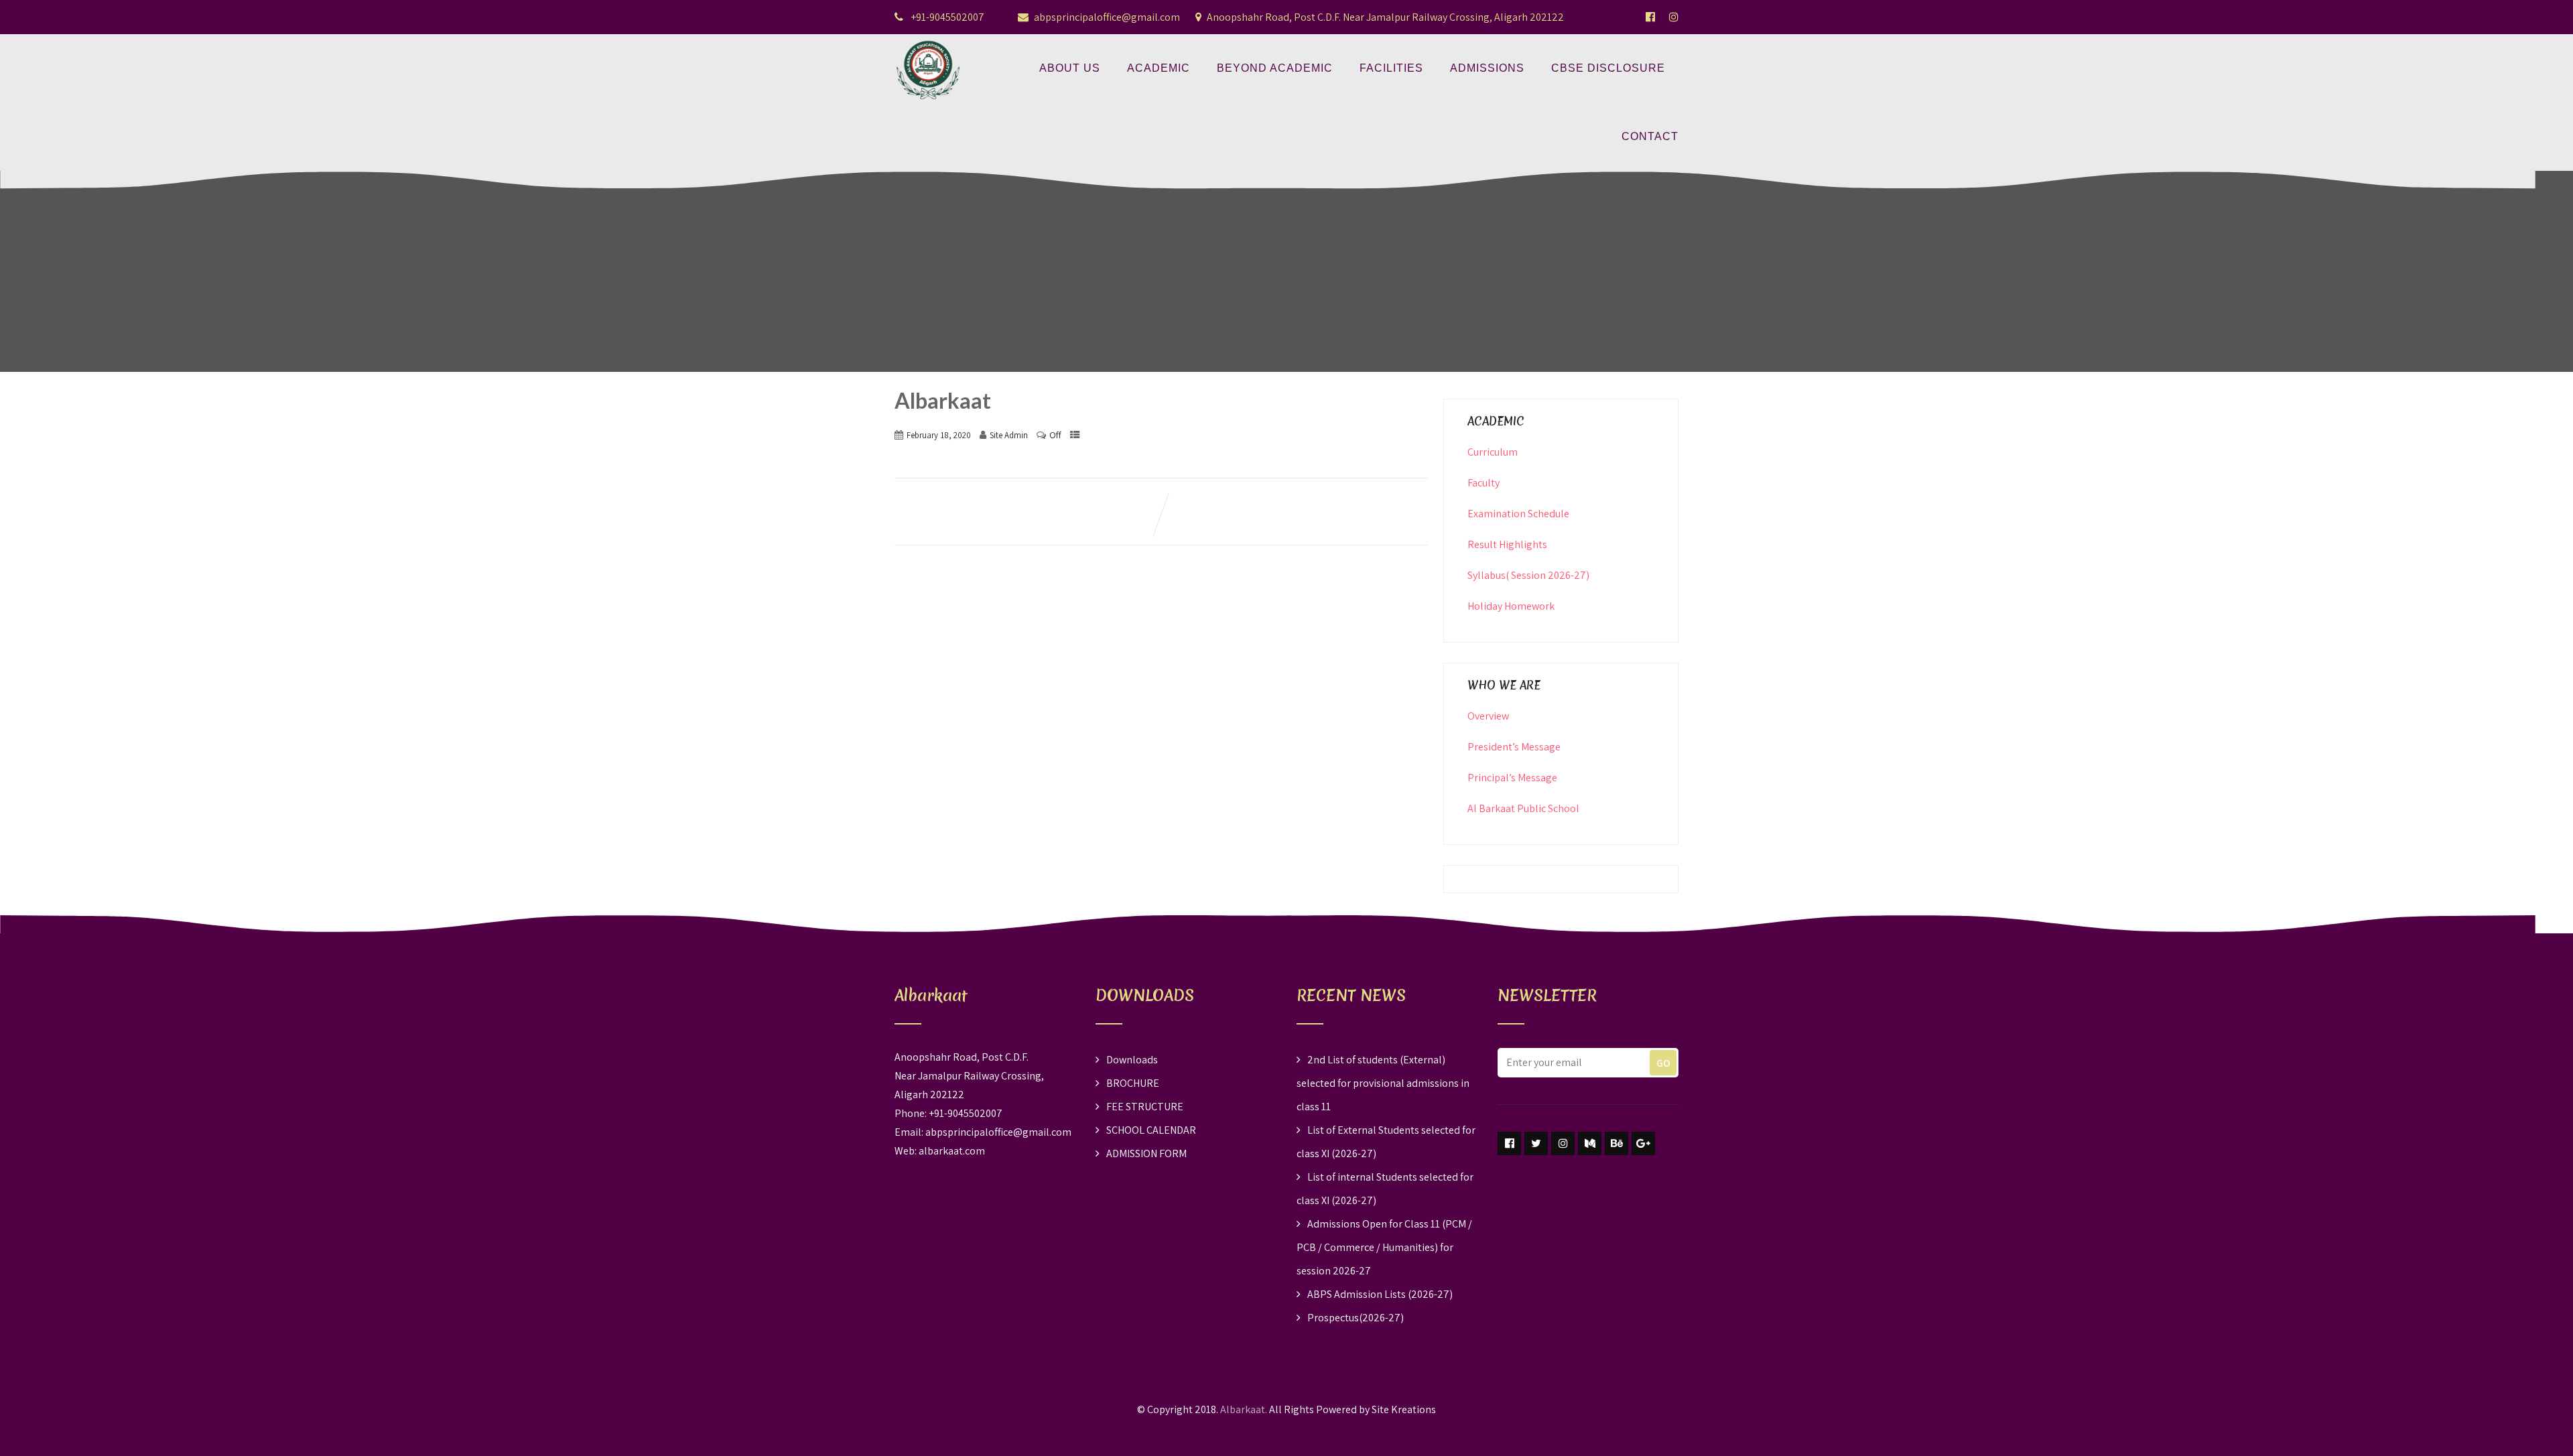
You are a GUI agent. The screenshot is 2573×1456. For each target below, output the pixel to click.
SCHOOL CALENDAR (1151, 1130)
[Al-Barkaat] (928, 43)
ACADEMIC (1159, 68)
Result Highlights (1507, 544)
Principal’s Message (1512, 778)
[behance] (1617, 1143)
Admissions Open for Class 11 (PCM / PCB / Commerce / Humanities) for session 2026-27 (1384, 1247)
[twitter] (1536, 1143)
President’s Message (1514, 747)
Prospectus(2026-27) (1356, 1318)
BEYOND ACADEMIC (1275, 68)
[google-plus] (1643, 1143)
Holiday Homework (1511, 606)
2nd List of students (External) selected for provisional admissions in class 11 (1383, 1083)
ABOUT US (1070, 68)
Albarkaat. (1244, 1409)
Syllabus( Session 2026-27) (1528, 575)
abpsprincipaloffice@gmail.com (1107, 17)
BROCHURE (1133, 1083)
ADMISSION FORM (1146, 1153)
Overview (1488, 716)
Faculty (1483, 483)
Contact (1650, 136)
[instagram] (1563, 1143)
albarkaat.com (952, 1151)
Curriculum (1493, 452)
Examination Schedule (1518, 514)
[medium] (1590, 1143)
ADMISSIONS (1487, 68)
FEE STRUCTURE (1145, 1107)
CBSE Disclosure (1608, 68)
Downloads (1132, 1060)
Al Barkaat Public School (1523, 808)
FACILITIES (1391, 68)
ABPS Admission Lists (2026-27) (1380, 1294)
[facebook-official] (1650, 17)
